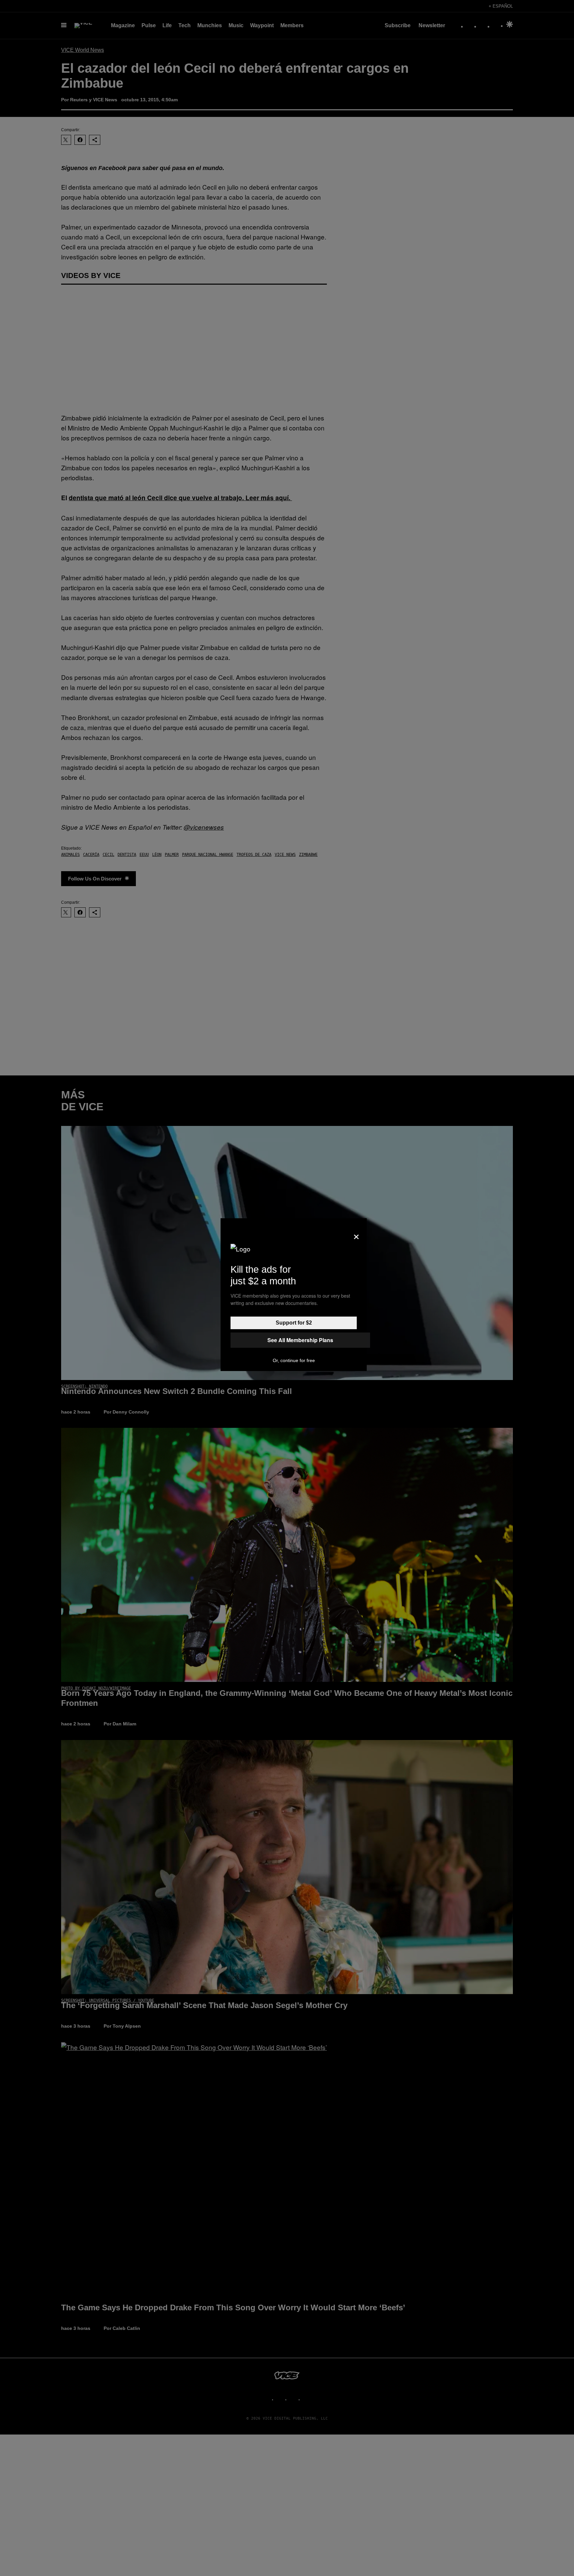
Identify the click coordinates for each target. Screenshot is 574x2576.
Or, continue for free (294, 1360)
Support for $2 (294, 1323)
